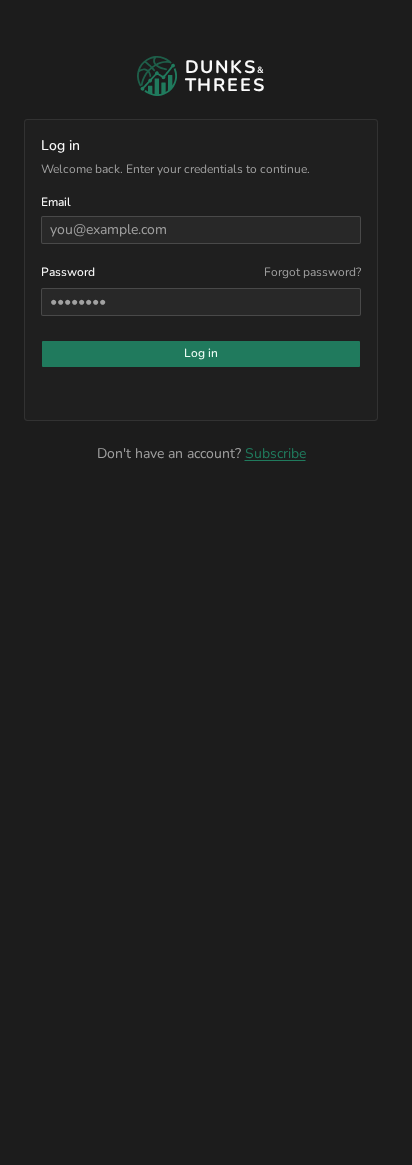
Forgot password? (312, 272)
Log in (201, 353)
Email (56, 202)
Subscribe (275, 453)
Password (68, 272)
